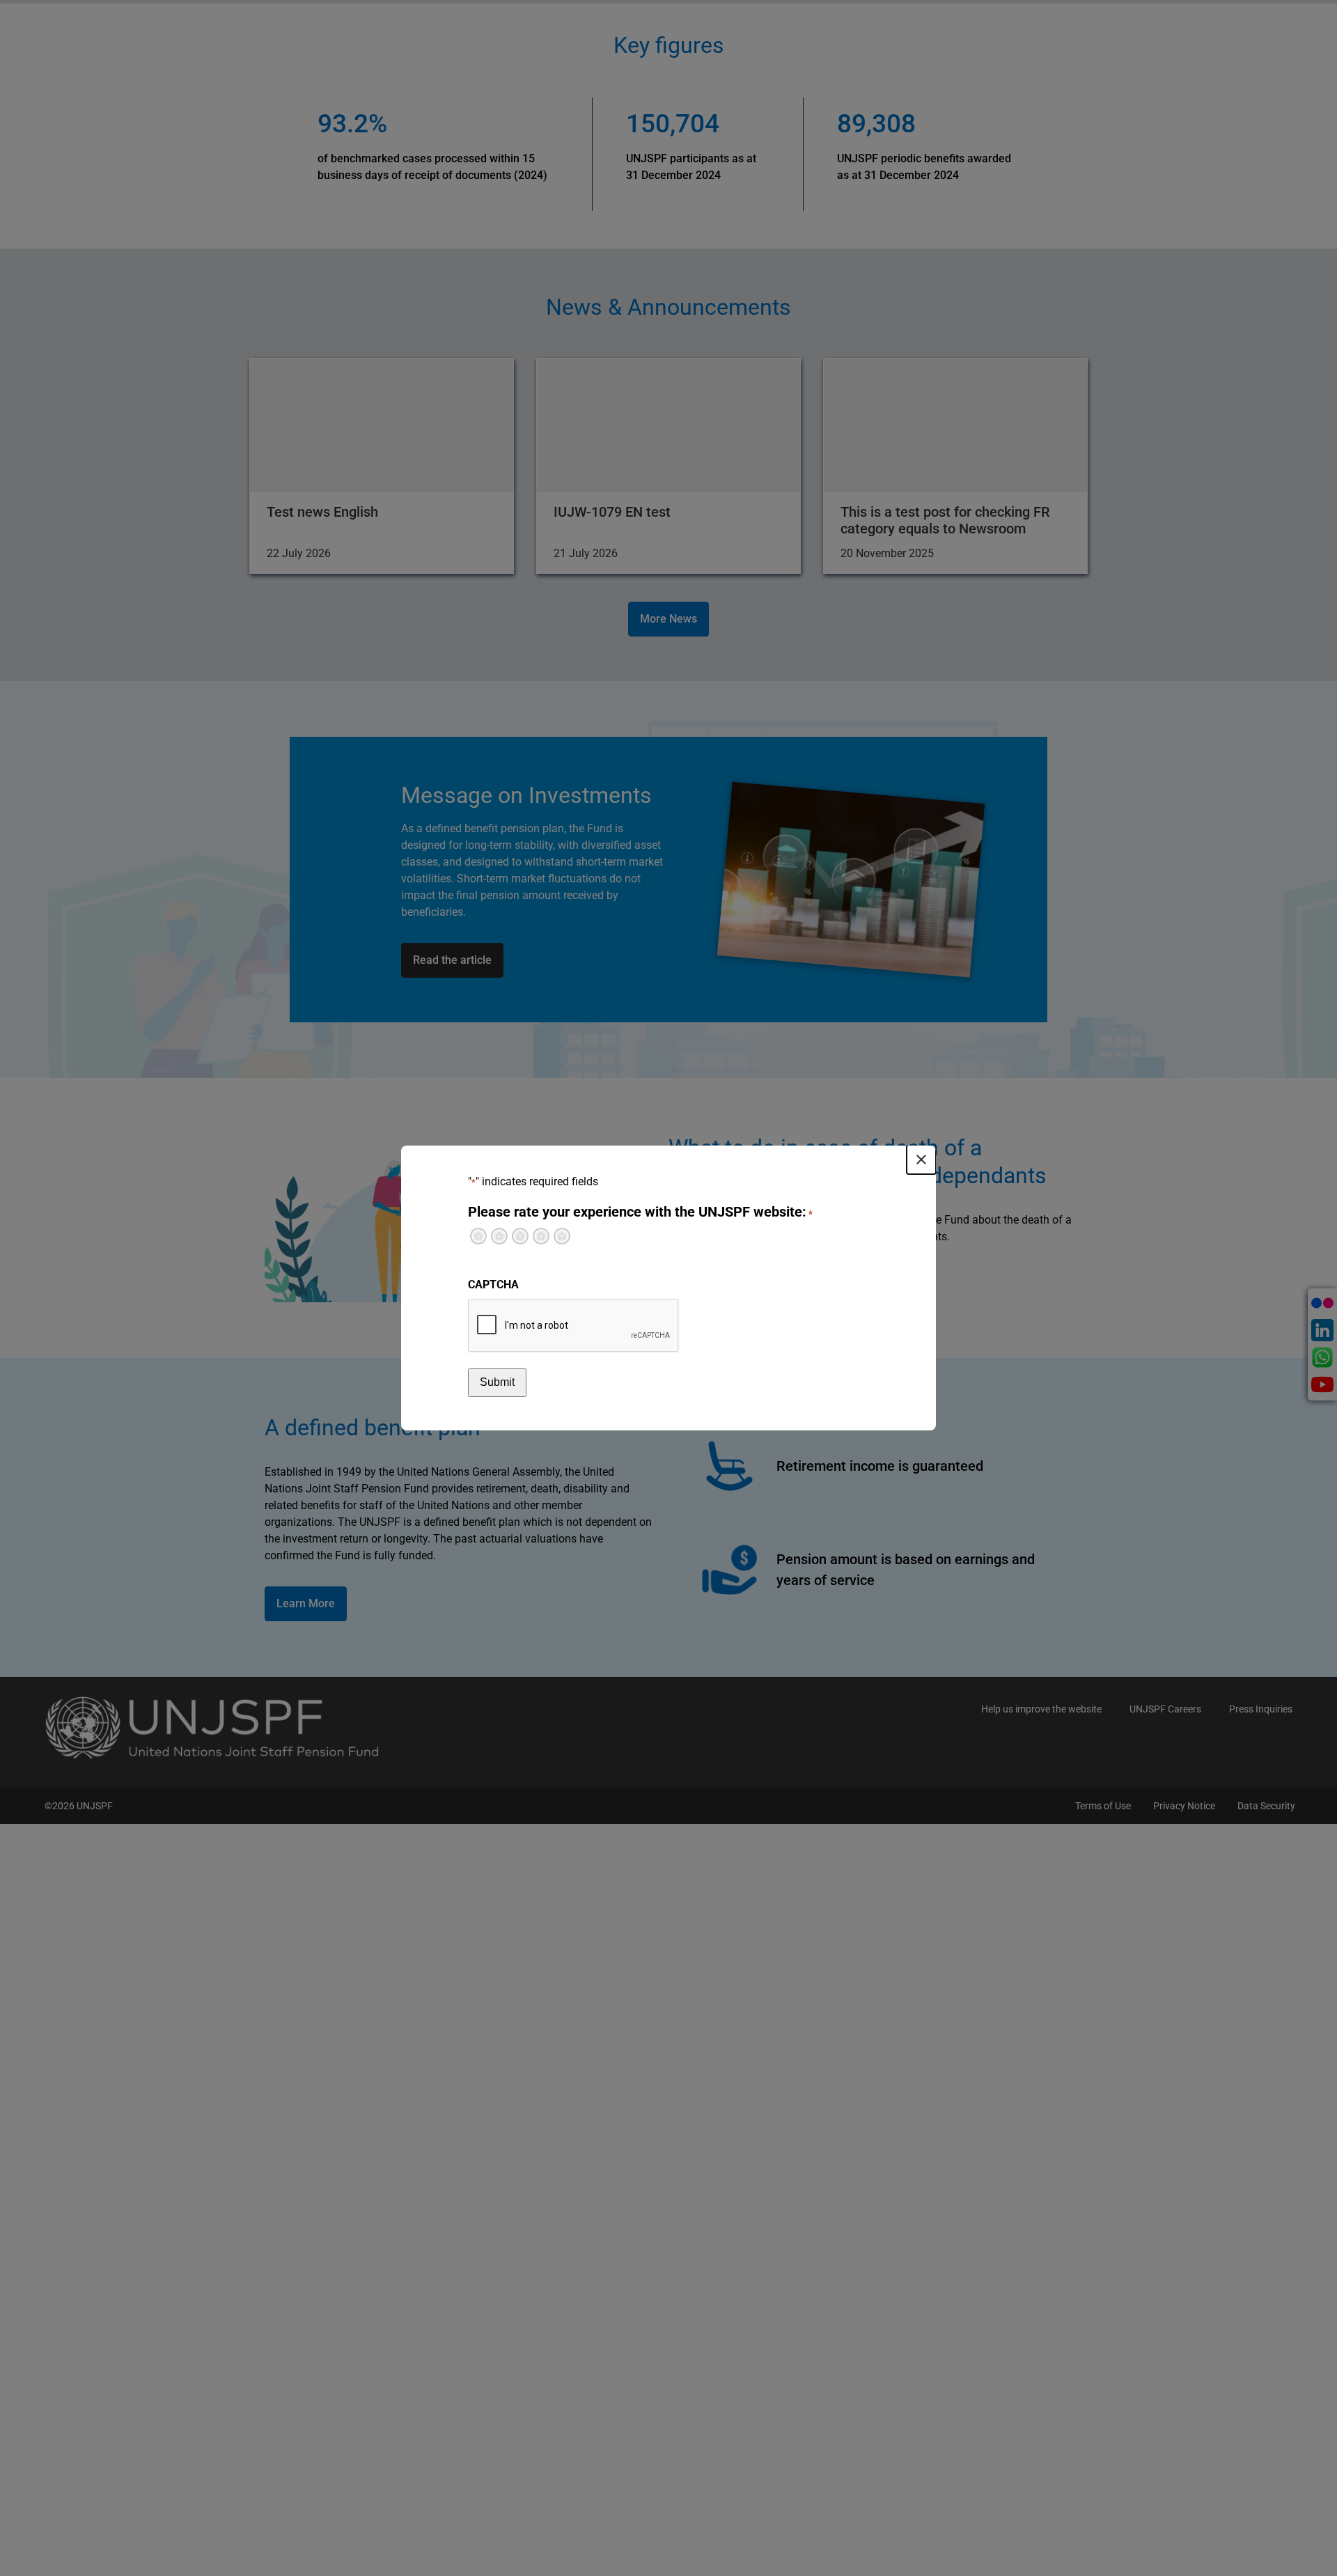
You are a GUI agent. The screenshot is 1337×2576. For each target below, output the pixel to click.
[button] (921, 1160)
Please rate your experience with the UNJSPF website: (640, 1212)
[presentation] (574, 1326)
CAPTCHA (493, 1285)
